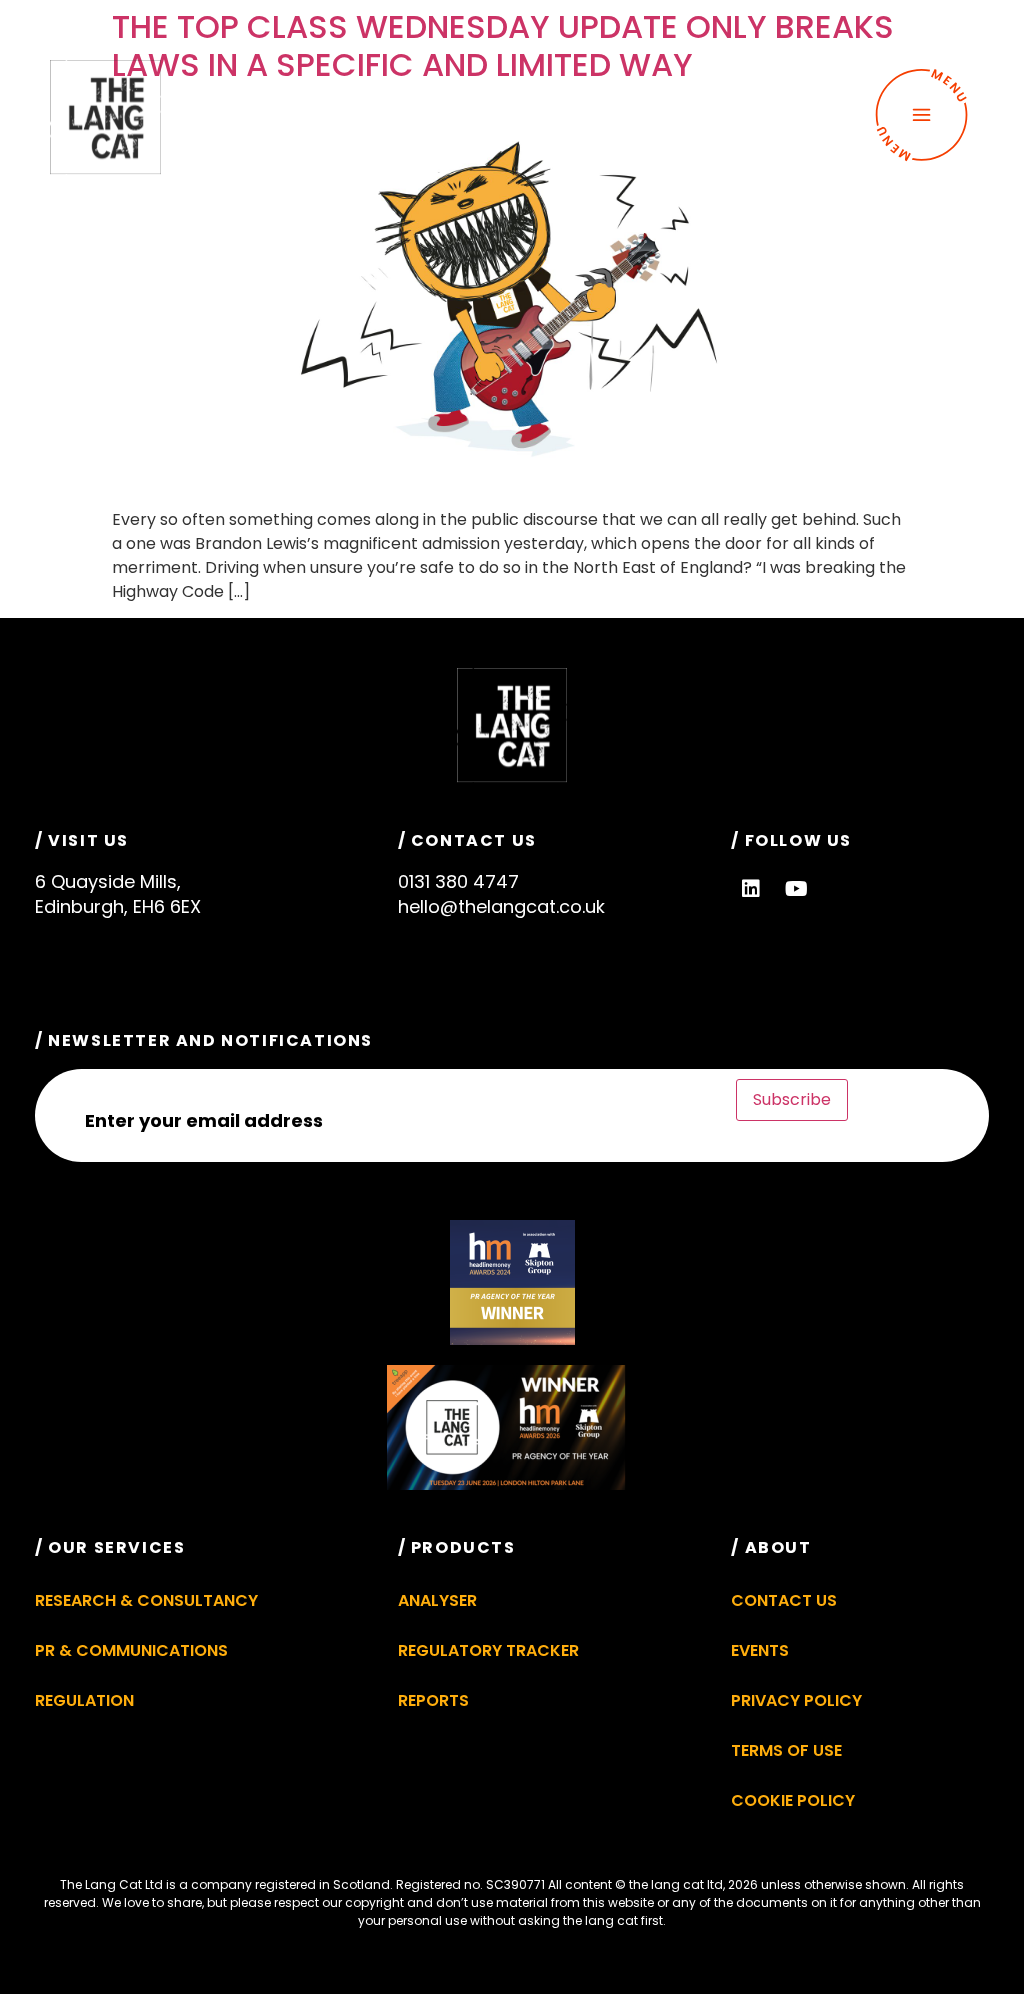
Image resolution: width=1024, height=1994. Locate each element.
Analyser (437, 1600)
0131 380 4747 (458, 881)
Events (760, 1650)
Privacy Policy (796, 1700)
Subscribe (792, 1099)
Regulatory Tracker (488, 1650)
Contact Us (784, 1600)
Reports (433, 1700)
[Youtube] (796, 889)
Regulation (84, 1700)
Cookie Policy (793, 1800)
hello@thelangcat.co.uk (501, 906)
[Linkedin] (751, 889)
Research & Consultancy (146, 1600)
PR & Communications (131, 1650)
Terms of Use (786, 1750)
